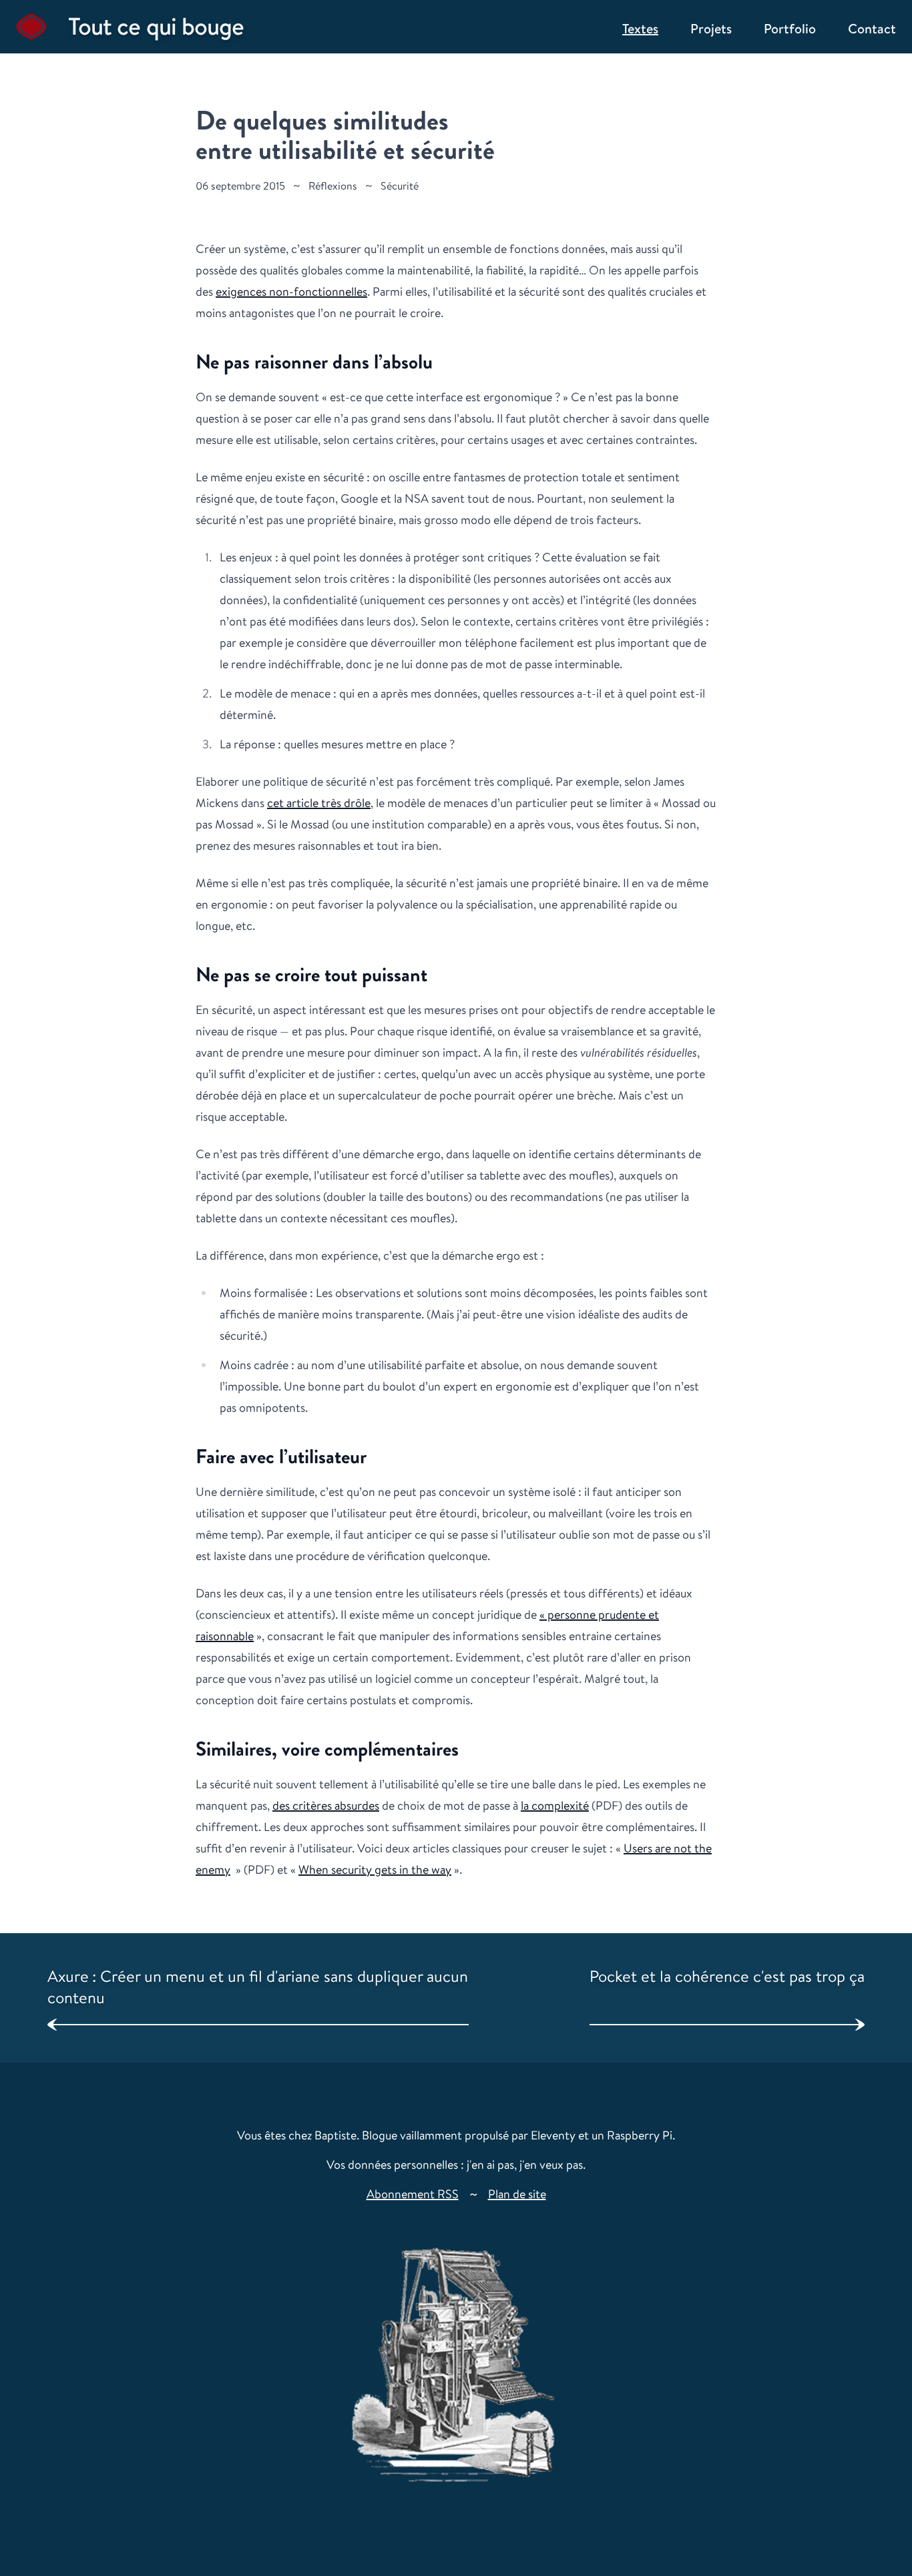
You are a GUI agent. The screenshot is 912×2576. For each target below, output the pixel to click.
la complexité (555, 1805)
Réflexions (333, 186)
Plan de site (517, 2194)
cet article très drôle (319, 802)
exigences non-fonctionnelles (291, 291)
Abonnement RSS (413, 2194)
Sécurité (400, 186)
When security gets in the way (375, 1869)
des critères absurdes (326, 1805)
